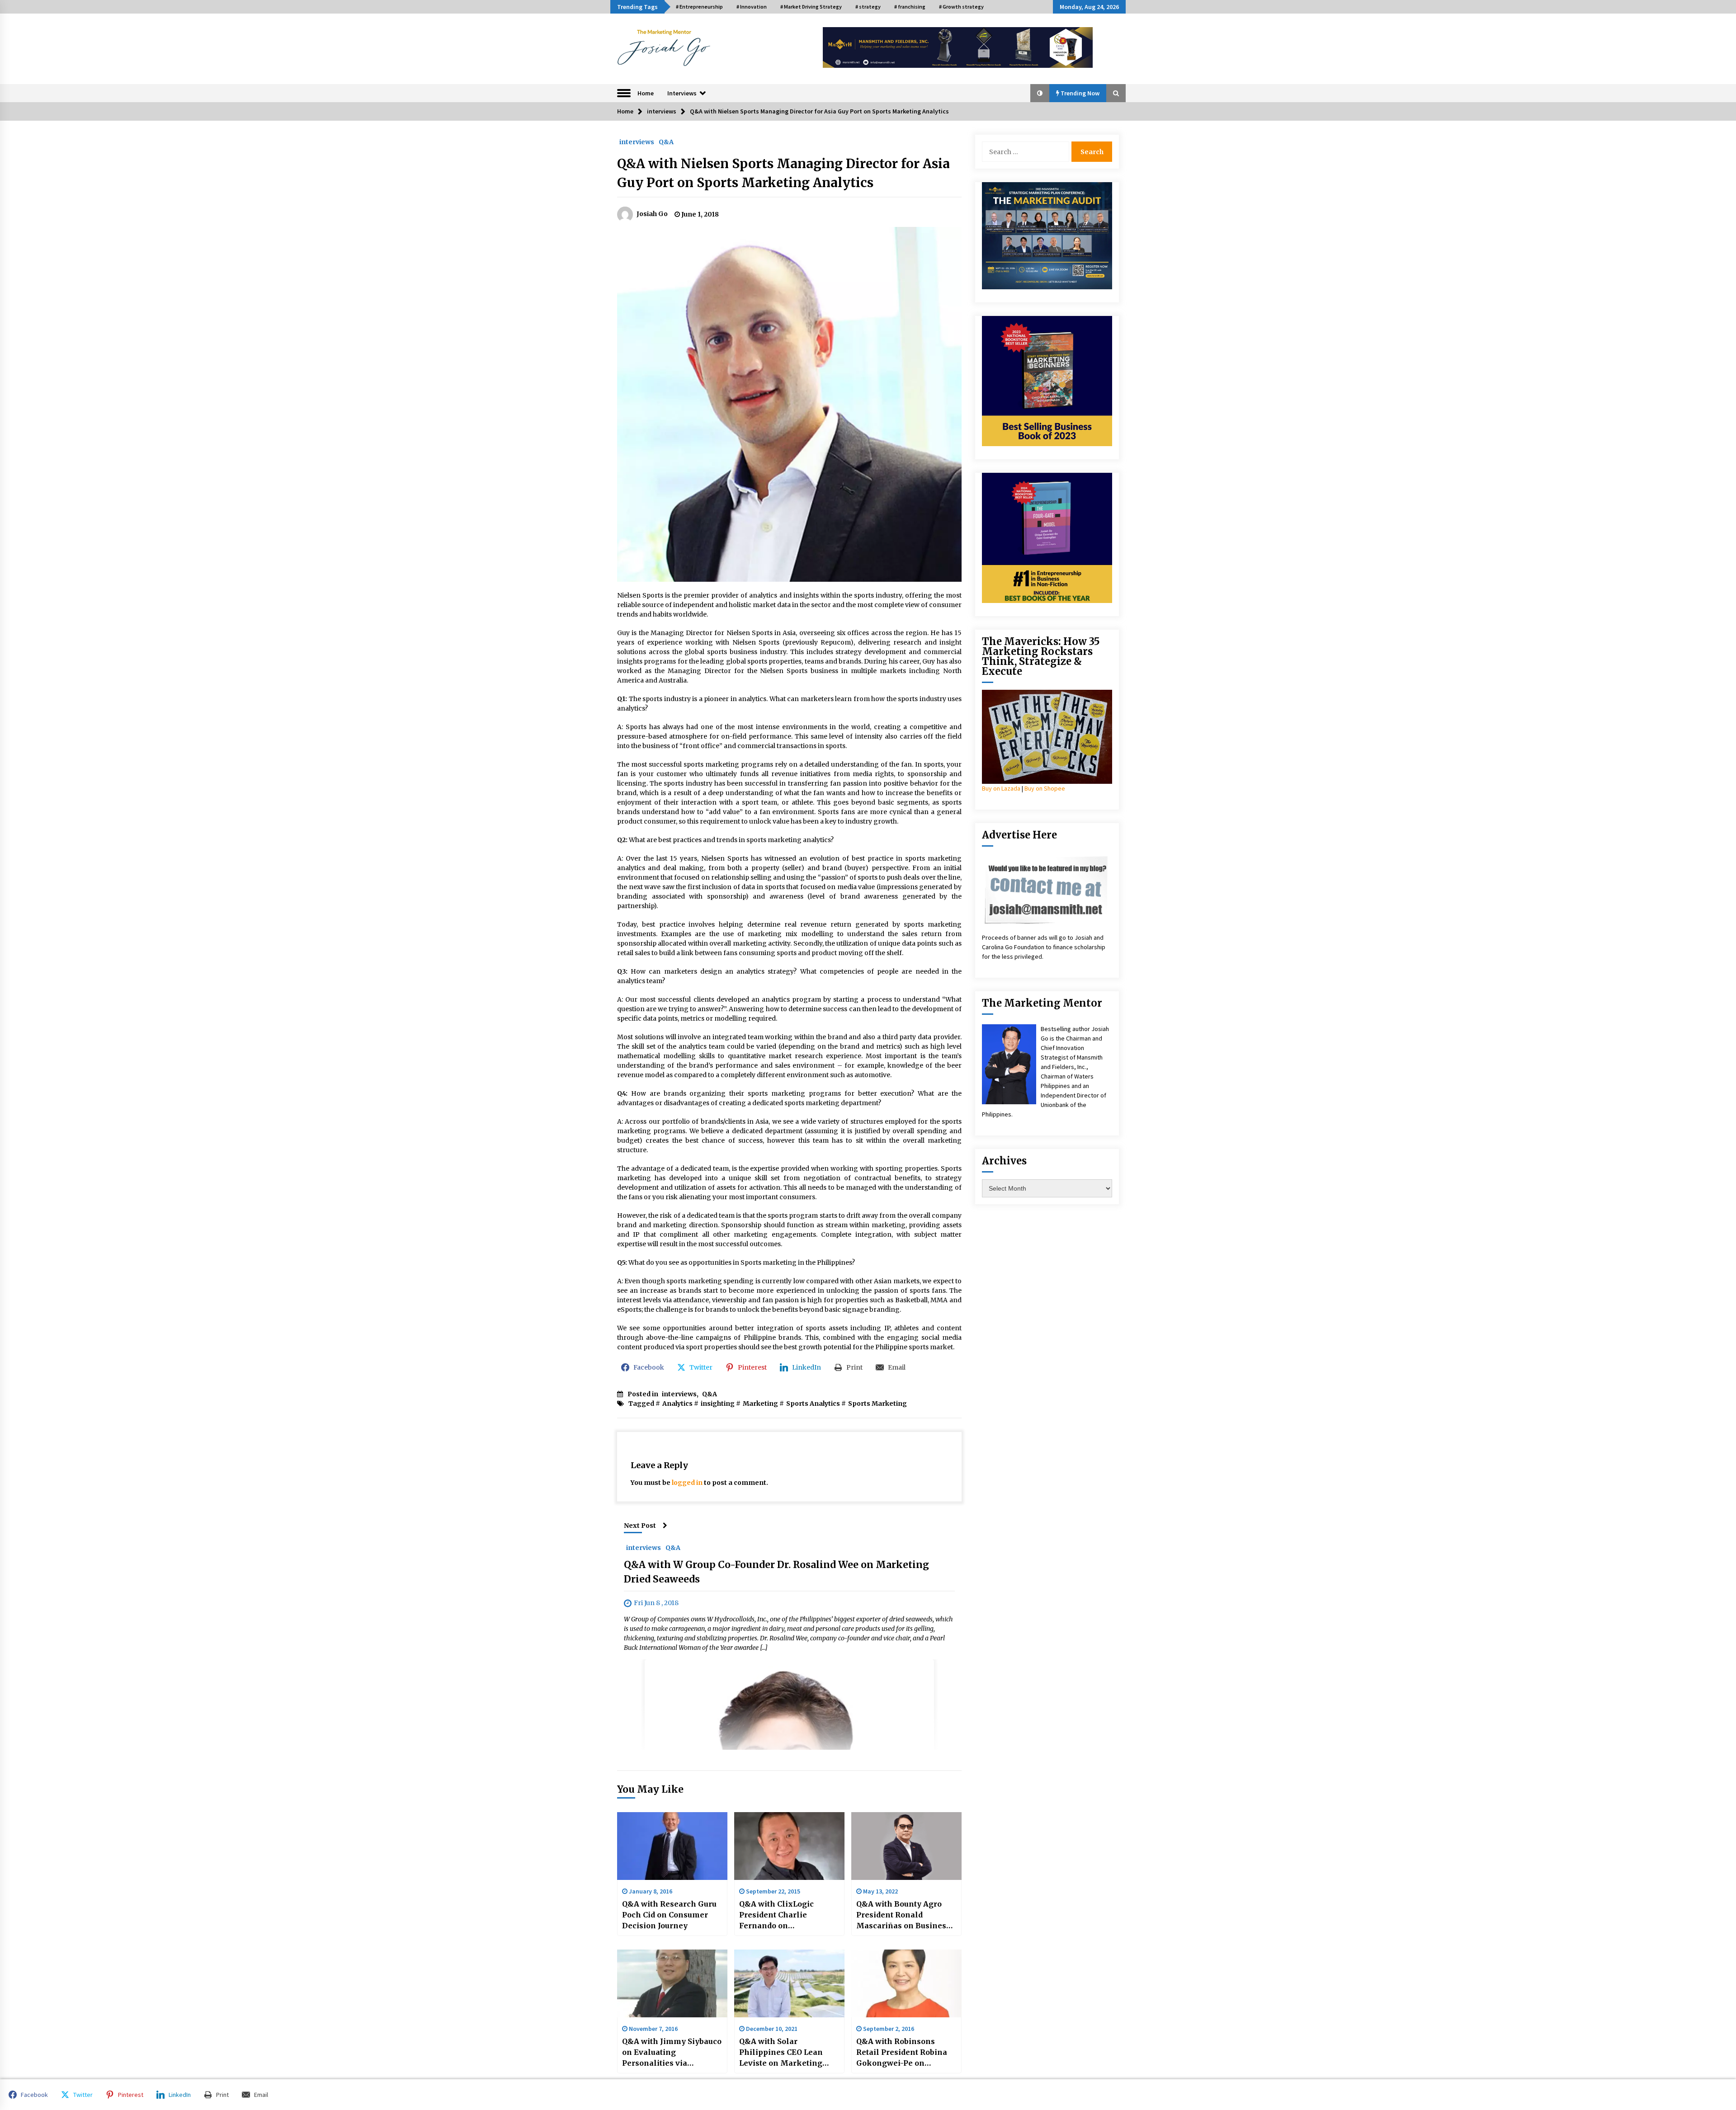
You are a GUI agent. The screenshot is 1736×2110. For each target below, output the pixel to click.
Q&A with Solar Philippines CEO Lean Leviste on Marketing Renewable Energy (781, 2053)
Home (646, 93)
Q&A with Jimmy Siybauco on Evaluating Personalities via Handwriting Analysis (672, 2053)
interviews (637, 141)
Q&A (666, 141)
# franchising (910, 7)
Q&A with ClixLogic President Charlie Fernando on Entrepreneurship (776, 1915)
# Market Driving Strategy (811, 7)
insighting (718, 1404)
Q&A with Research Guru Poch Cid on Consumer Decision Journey (669, 1915)
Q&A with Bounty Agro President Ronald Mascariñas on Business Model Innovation (903, 1915)
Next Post (640, 1526)
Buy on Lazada (1001, 788)
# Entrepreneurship (699, 7)
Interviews (682, 93)
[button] (1040, 93)
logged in (687, 1483)
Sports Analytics (813, 1404)
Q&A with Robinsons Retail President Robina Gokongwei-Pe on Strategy (902, 2053)
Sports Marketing (877, 1404)
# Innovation (752, 7)
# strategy (868, 7)
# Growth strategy (961, 7)
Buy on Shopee (1045, 788)
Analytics (677, 1404)
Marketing (760, 1404)
